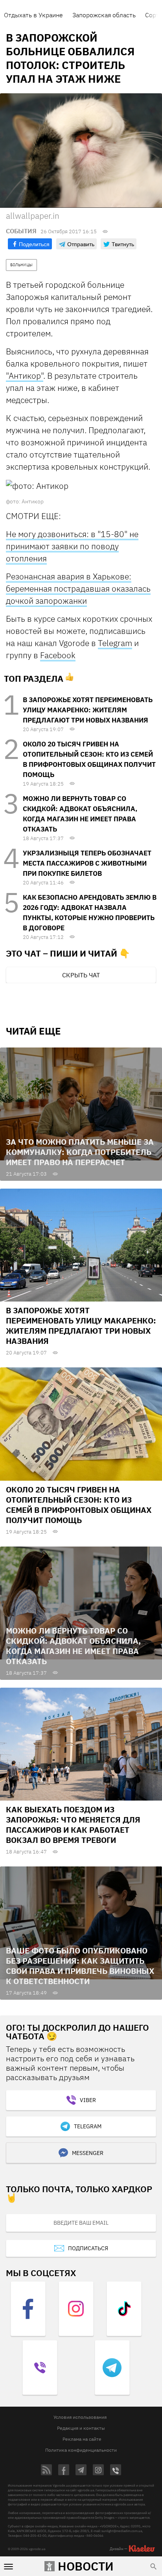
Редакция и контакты (81, 2428)
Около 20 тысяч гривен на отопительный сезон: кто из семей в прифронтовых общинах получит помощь (79, 1505)
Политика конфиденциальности (81, 2450)
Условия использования (80, 2417)
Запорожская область (104, 15)
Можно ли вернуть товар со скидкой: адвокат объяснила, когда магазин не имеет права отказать (73, 1646)
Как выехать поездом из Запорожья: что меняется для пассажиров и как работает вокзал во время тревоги (73, 1825)
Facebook (58, 655)
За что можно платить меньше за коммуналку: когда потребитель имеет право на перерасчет (80, 1152)
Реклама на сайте (82, 2439)
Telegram (115, 643)
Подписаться (88, 2248)
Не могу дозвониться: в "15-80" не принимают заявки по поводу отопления (72, 546)
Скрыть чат (81, 975)
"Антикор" (25, 376)
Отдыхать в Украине (33, 15)
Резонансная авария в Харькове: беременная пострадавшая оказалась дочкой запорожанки (78, 588)
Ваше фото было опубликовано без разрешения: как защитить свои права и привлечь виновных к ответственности (80, 1966)
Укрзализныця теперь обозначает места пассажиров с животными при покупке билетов (87, 863)
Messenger (88, 2153)
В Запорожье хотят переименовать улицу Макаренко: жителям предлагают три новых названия (88, 710)
